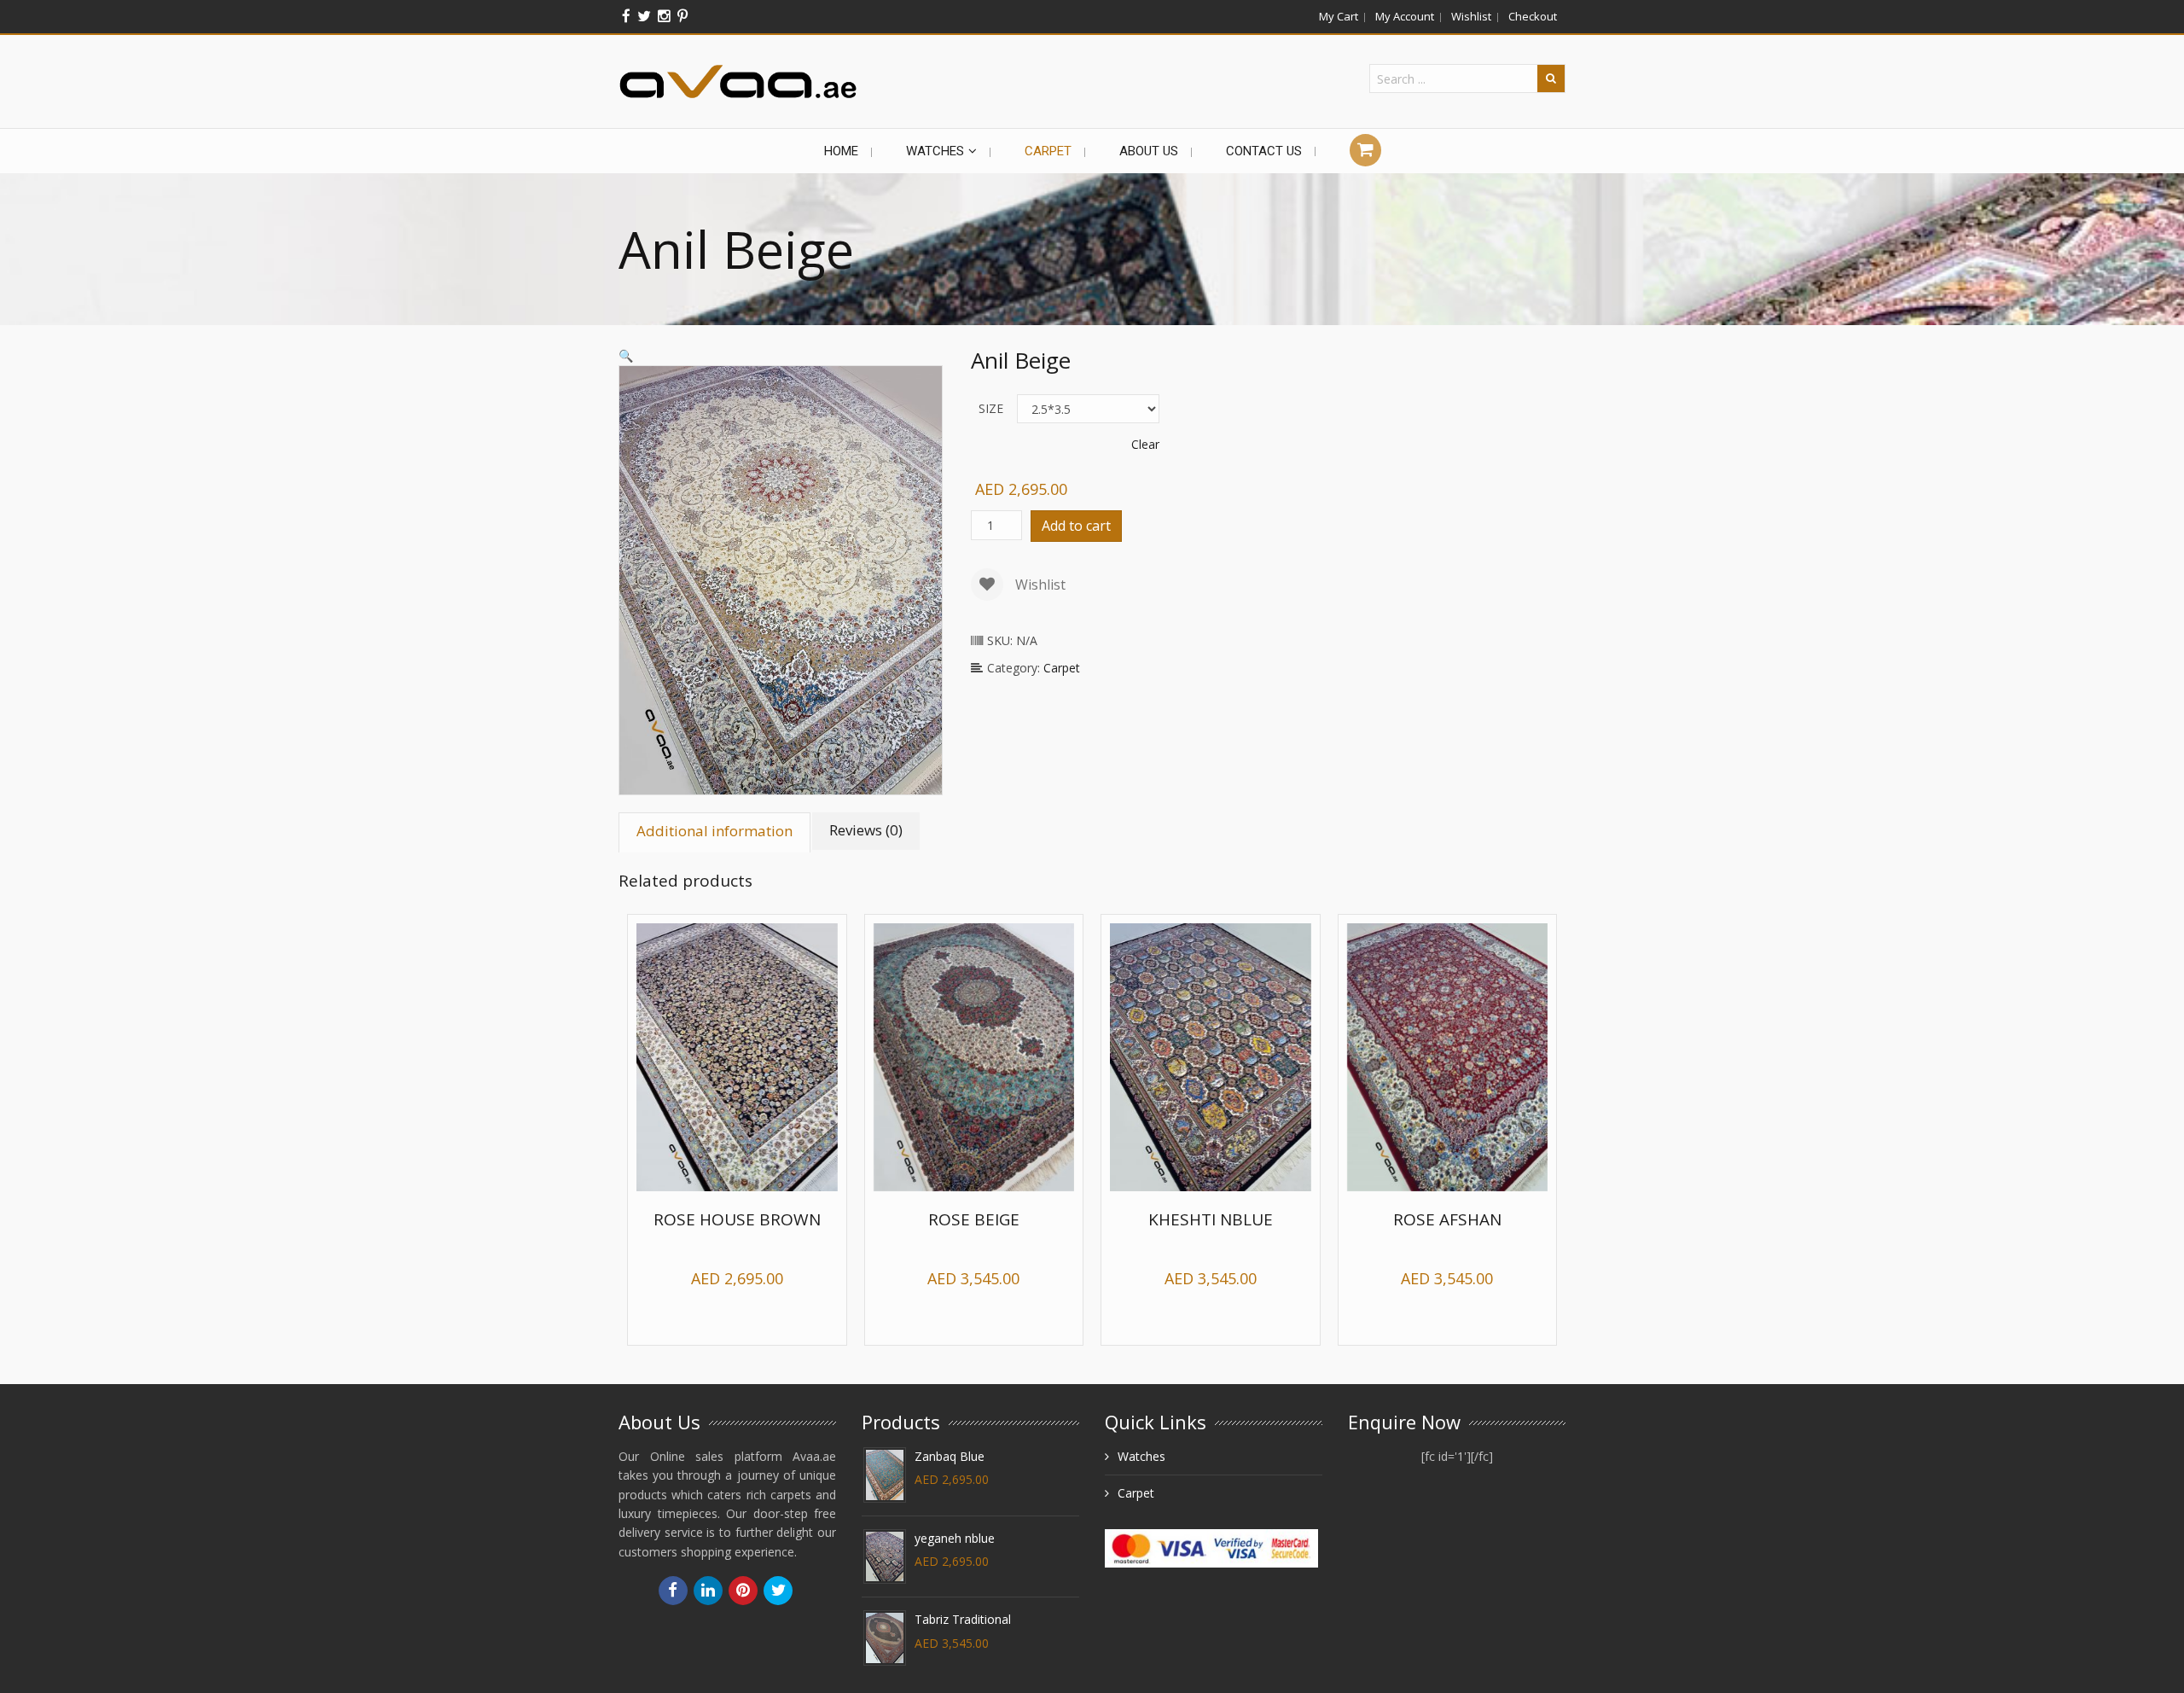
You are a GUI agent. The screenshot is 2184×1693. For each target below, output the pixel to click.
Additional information (714, 831)
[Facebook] (626, 16)
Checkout (1533, 16)
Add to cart (1076, 526)
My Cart (1339, 16)
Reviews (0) (866, 830)
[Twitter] (644, 16)
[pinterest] (682, 16)
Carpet (1062, 668)
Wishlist (1471, 16)
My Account (1405, 16)
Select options (747, 1321)
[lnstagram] (664, 16)
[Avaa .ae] (738, 81)
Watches (1141, 1458)
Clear (1145, 444)
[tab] (715, 831)
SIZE (991, 408)
